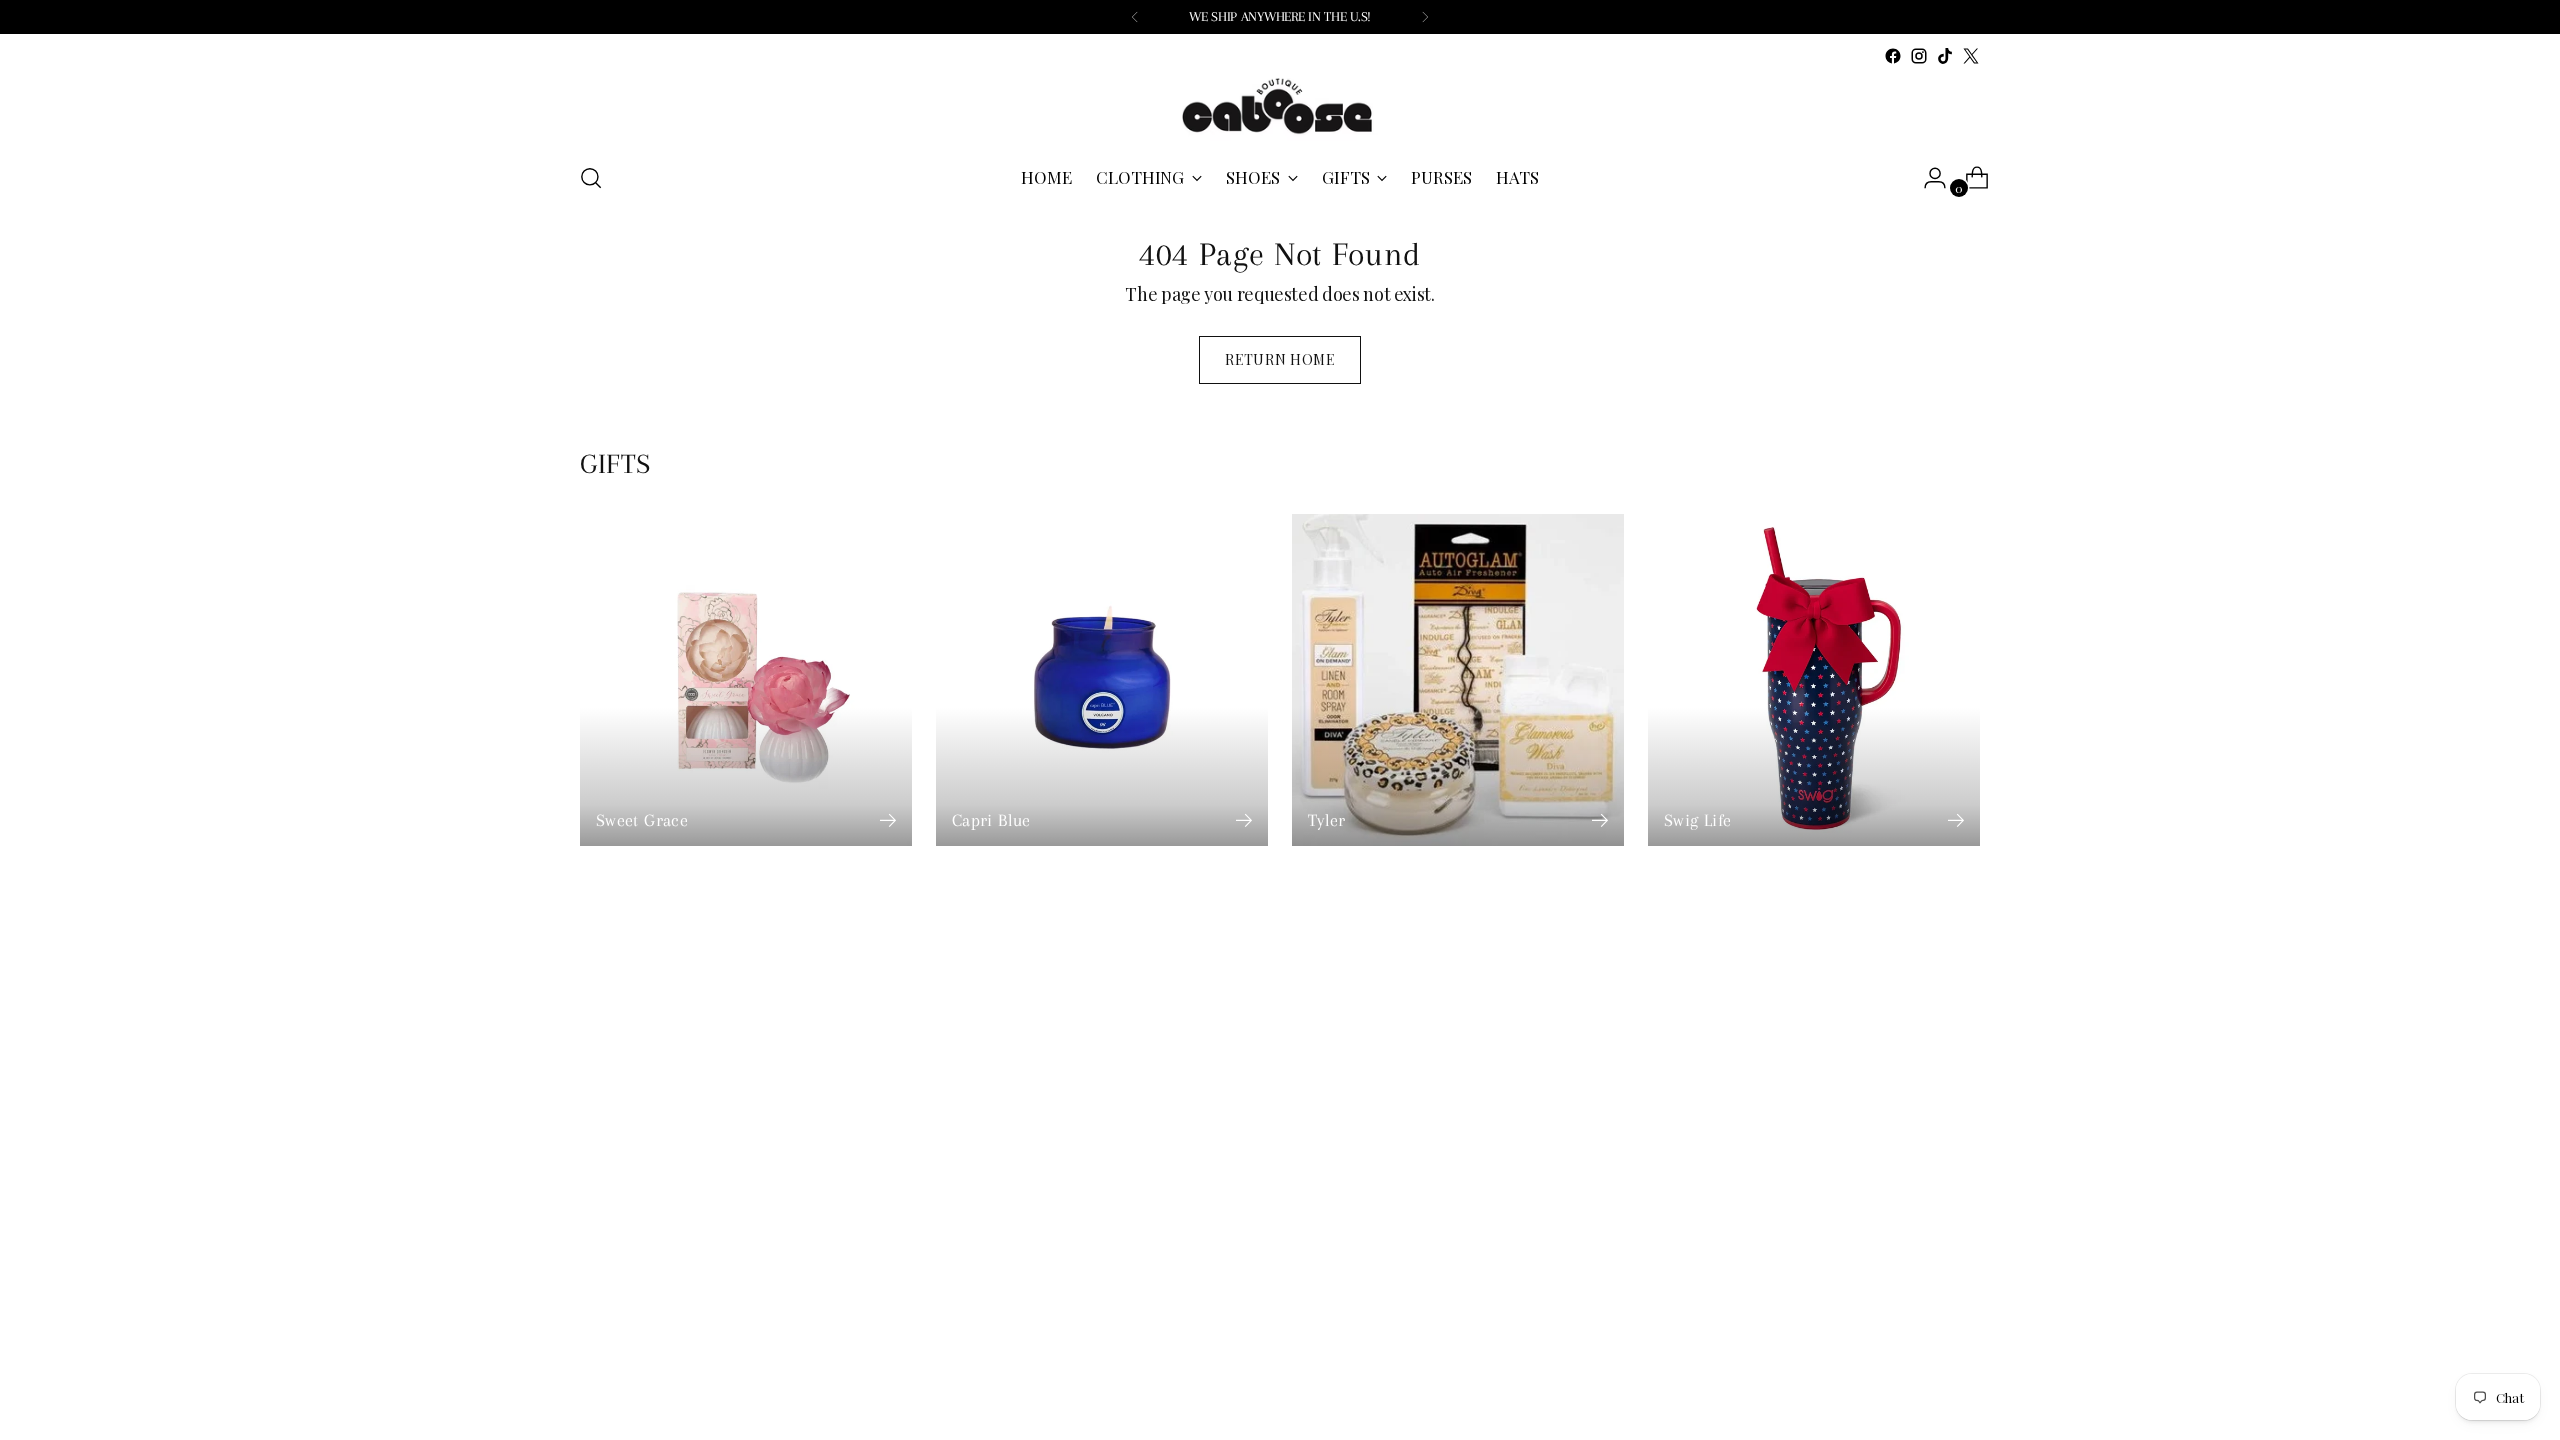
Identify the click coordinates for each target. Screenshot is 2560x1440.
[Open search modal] (591, 178)
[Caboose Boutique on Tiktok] (1945, 56)
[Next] (1425, 17)
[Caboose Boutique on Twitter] (1971, 56)
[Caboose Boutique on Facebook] (1893, 56)
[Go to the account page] (1927, 178)
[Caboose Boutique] (1280, 107)
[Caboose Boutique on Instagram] (1919, 56)
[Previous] (1135, 17)
